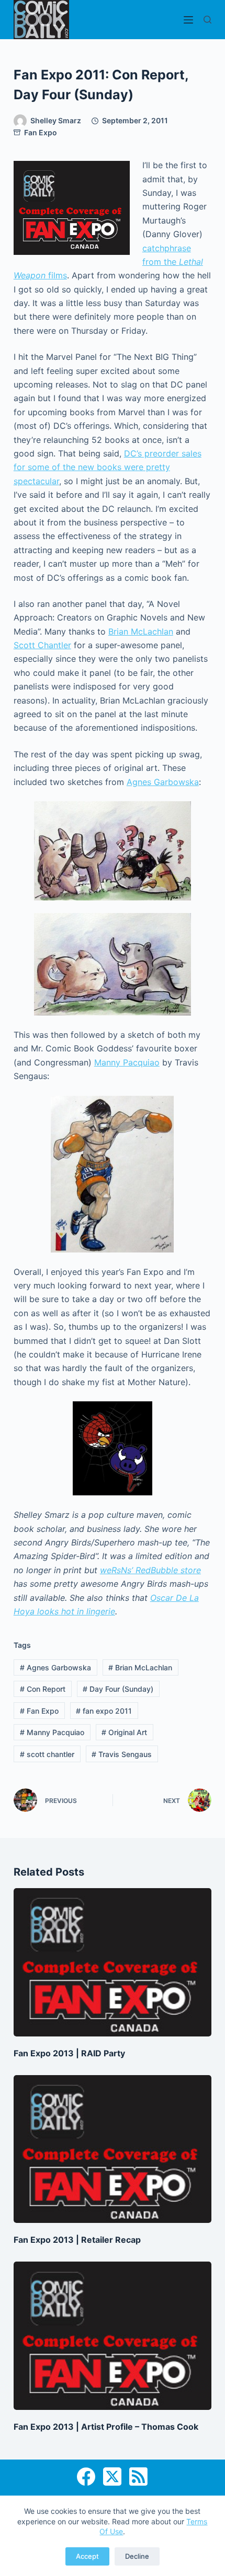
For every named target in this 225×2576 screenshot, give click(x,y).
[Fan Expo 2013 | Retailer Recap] (113, 2149)
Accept (87, 2556)
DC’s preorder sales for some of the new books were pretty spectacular (108, 467)
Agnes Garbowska (163, 782)
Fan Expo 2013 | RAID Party (69, 2053)
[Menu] (188, 20)
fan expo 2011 (104, 1711)
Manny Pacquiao (127, 1062)
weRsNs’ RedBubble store (150, 1570)
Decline (137, 2556)
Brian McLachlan (141, 631)
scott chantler (47, 1754)
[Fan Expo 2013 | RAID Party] (113, 1962)
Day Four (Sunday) (118, 1689)
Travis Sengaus (122, 1754)
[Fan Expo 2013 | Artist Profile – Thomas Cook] (113, 2336)
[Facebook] (86, 2477)
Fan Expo (41, 132)
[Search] (207, 20)
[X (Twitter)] (112, 2477)
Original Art (124, 1732)
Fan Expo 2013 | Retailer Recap (77, 2240)
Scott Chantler (42, 645)
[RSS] (138, 2477)
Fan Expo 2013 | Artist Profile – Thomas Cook (106, 2427)
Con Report (43, 1689)
